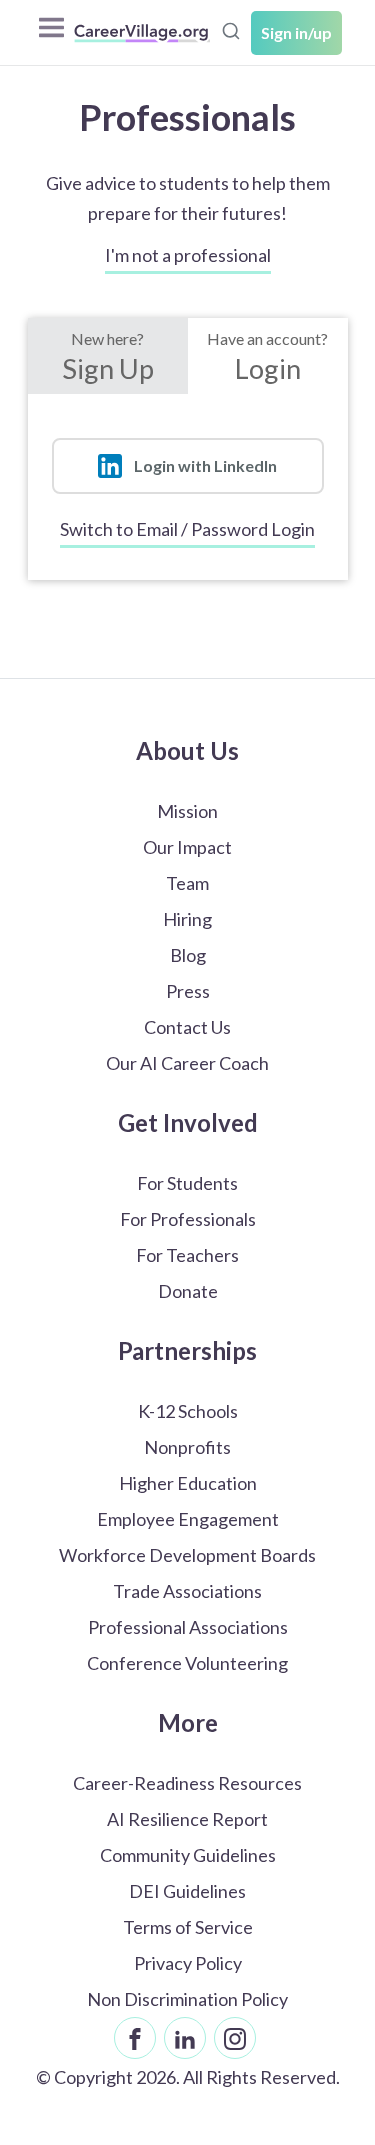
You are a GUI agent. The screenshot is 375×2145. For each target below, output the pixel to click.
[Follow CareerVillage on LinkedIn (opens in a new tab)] (185, 2038)
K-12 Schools (188, 1411)
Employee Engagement (188, 1519)
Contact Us (187, 1027)
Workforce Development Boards (187, 1555)
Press (188, 991)
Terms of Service (188, 1927)
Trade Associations (187, 1591)
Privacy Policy (188, 1963)
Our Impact (187, 847)
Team (187, 883)
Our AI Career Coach (187, 1063)
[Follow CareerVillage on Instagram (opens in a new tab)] (235, 2038)
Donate (188, 1291)
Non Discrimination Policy (187, 1999)
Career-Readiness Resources (187, 1783)
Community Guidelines (188, 1855)
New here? (108, 357)
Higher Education (188, 1483)
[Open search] (231, 31)
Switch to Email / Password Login (187, 529)
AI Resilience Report (187, 1819)
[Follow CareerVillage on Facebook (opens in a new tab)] (135, 2038)
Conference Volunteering (187, 1663)
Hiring (187, 919)
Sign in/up (296, 32)
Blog (188, 955)
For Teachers (187, 1255)
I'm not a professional (188, 255)
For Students (187, 1183)
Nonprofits (187, 1447)
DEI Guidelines (187, 1891)
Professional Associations (188, 1627)
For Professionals (188, 1219)
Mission (187, 811)
